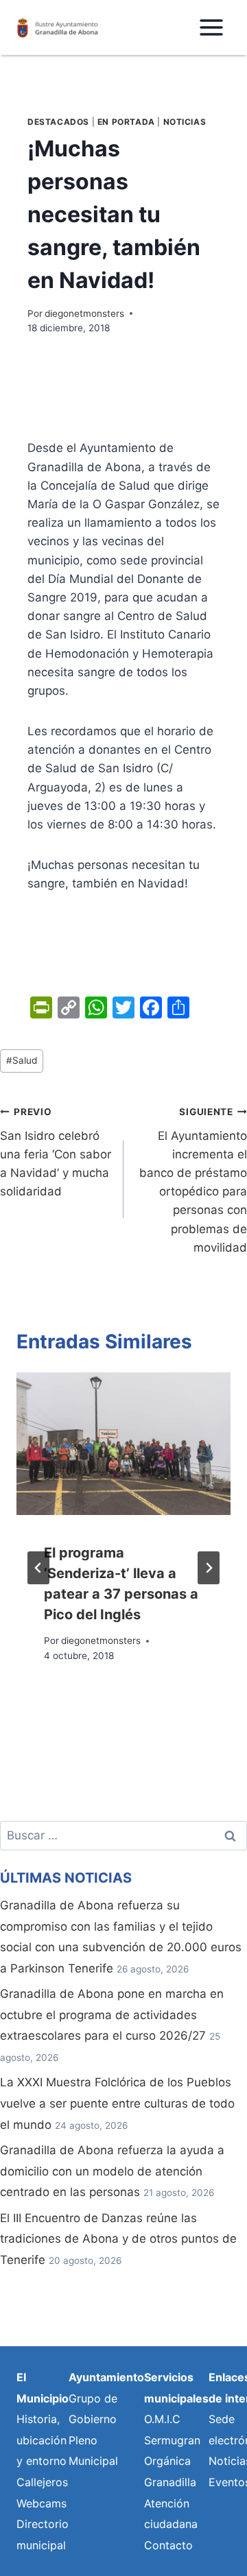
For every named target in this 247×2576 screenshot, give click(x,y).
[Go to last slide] (38, 1568)
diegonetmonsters (84, 313)
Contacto (168, 2545)
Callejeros (42, 2482)
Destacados (58, 122)
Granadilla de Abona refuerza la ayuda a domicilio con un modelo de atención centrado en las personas (112, 2171)
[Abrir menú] (211, 27)
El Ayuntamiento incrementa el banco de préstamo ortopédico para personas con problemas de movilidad (193, 1180)
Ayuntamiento (106, 2377)
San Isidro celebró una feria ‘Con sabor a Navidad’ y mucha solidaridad (56, 1152)
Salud (22, 1060)
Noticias (185, 122)
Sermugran (172, 2440)
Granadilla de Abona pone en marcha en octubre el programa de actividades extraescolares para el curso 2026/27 (112, 2015)
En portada (126, 122)
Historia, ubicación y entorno (42, 2440)
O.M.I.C (162, 2419)
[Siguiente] (209, 1568)
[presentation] (123, 1444)
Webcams (42, 2503)
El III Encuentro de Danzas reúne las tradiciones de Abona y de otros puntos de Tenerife (118, 2239)
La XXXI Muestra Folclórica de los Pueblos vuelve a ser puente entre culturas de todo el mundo (117, 2103)
